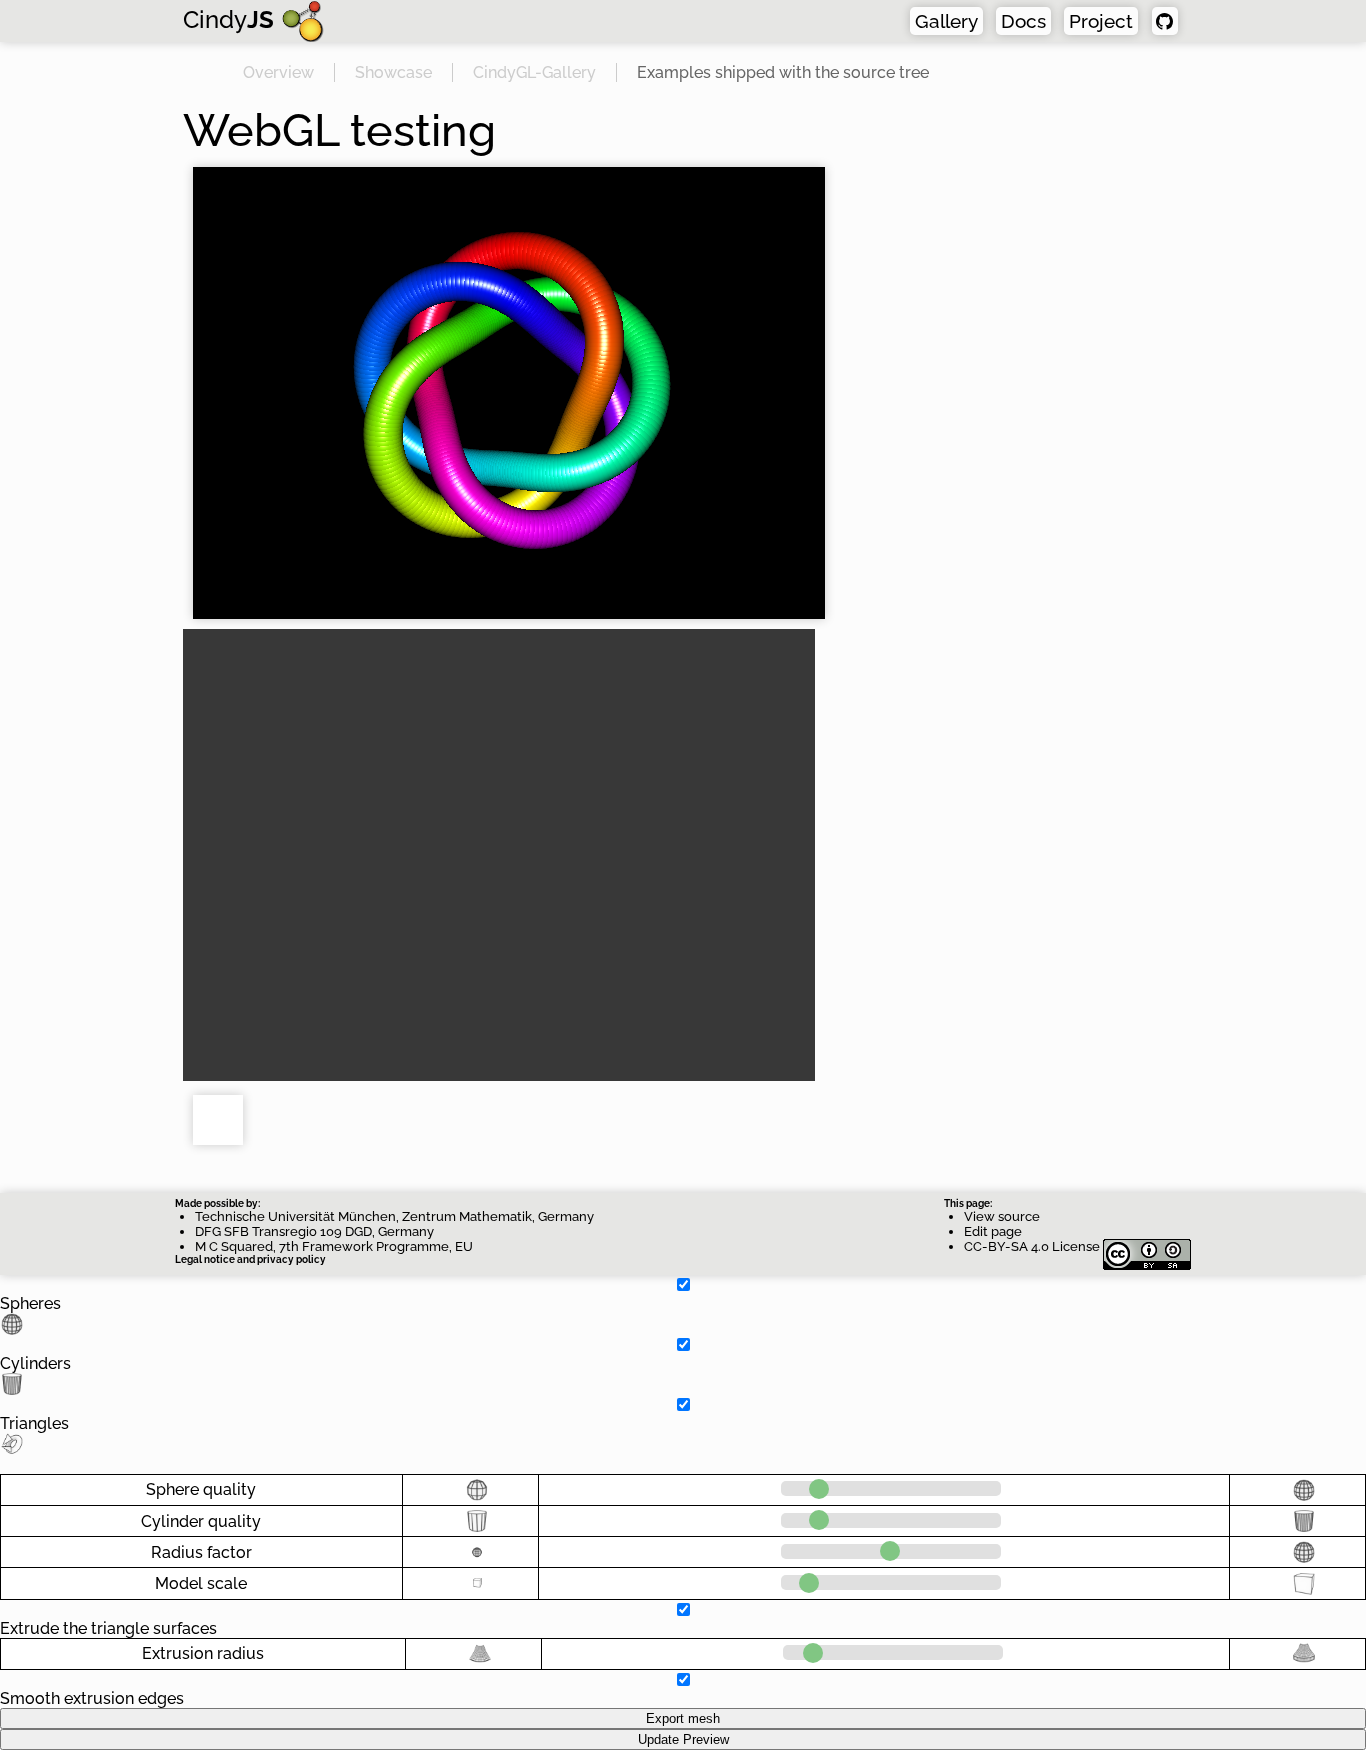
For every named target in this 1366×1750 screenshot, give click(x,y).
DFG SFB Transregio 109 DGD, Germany (314, 1231)
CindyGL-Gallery (534, 72)
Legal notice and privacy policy (250, 1259)
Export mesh (683, 1718)
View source (1002, 1216)
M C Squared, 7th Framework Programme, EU (334, 1246)
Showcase (393, 72)
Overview (278, 72)
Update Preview (683, 1739)
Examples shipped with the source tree (783, 72)
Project (1101, 21)
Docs (1023, 21)
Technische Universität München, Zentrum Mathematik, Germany (394, 1216)
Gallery (946, 21)
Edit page (993, 1231)
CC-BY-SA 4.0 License (1033, 1246)
